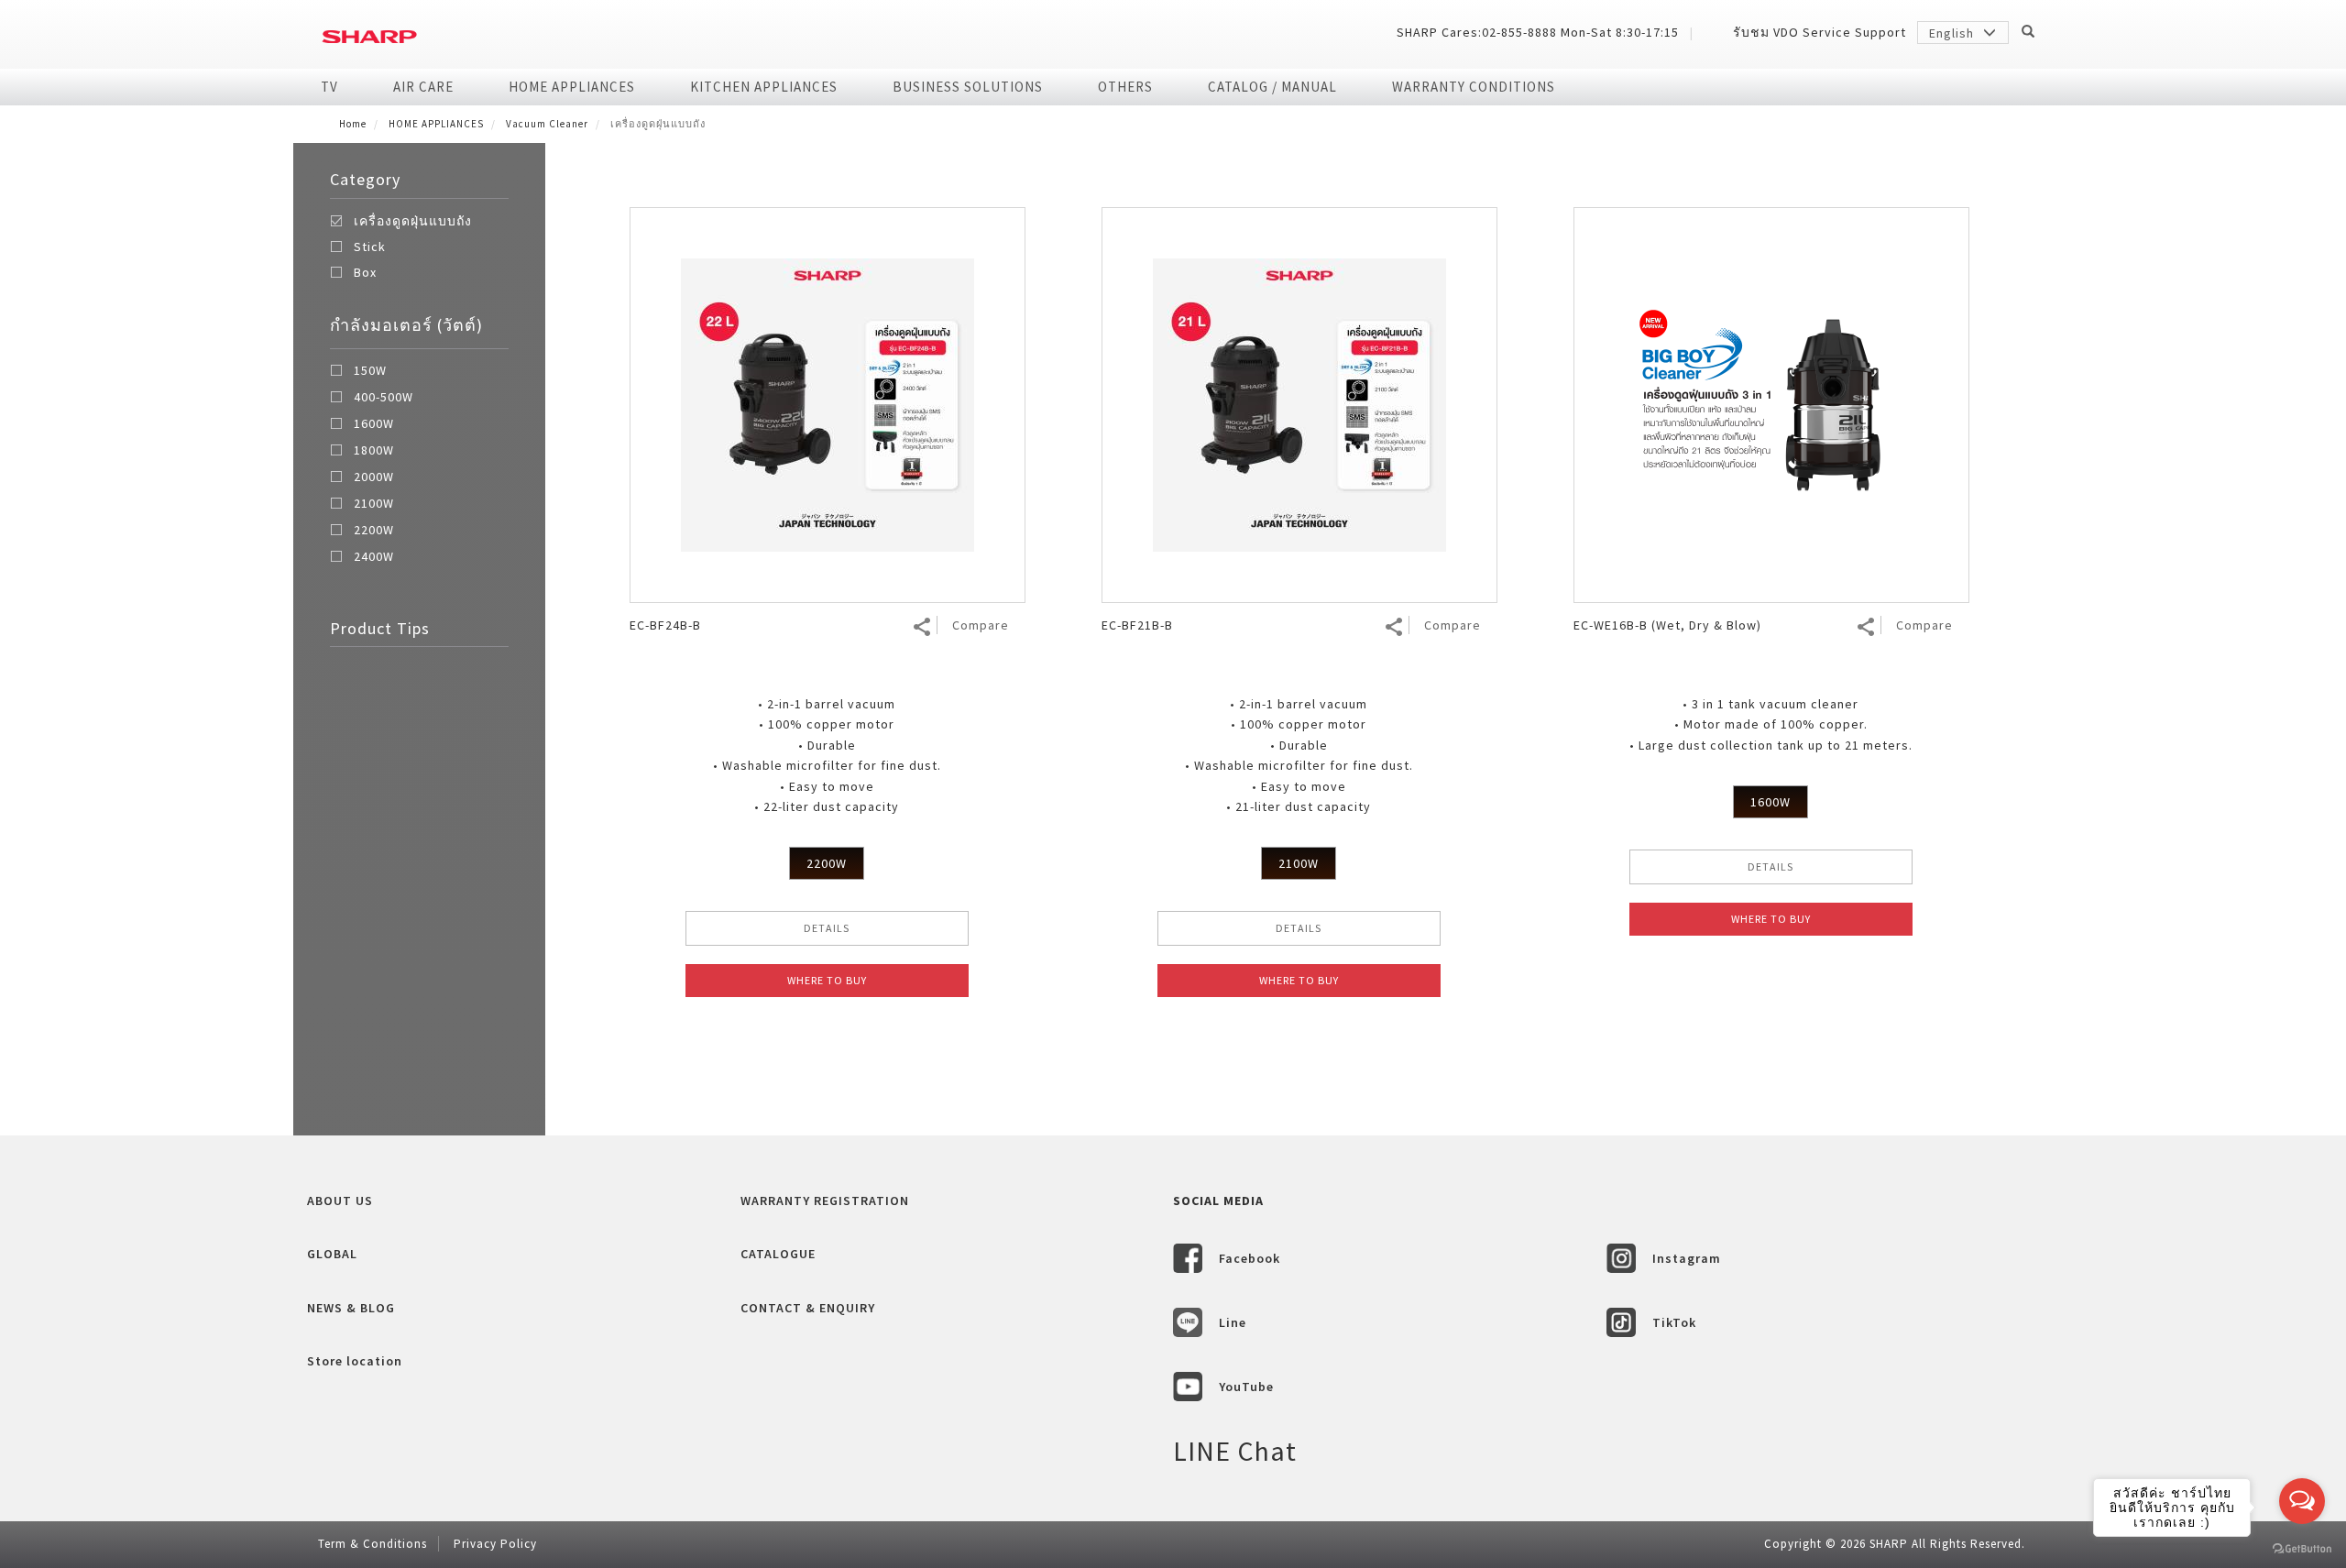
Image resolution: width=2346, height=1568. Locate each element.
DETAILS (827, 928)
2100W (374, 504)
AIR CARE (423, 87)
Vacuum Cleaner (547, 124)
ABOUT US (340, 1201)
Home (353, 124)
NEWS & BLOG (351, 1308)
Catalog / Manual (1272, 87)
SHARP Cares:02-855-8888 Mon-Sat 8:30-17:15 (1538, 32)
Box (365, 272)
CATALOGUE (778, 1254)
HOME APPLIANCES (572, 87)
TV (329, 87)
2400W (374, 557)
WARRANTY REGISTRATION (825, 1201)
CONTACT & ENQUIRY (808, 1308)
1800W (374, 451)
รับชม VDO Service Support (1820, 32)
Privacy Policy (495, 1544)
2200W (374, 531)
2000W (374, 477)
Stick (370, 247)
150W (370, 371)
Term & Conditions (373, 1544)
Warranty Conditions (1474, 87)
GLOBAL (332, 1254)
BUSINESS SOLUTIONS (968, 87)
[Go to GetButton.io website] (2302, 1549)
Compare (981, 625)
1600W (374, 424)
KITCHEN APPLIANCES (764, 87)
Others (1125, 87)
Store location (355, 1361)
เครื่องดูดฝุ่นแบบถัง (413, 221)
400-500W (384, 398)
